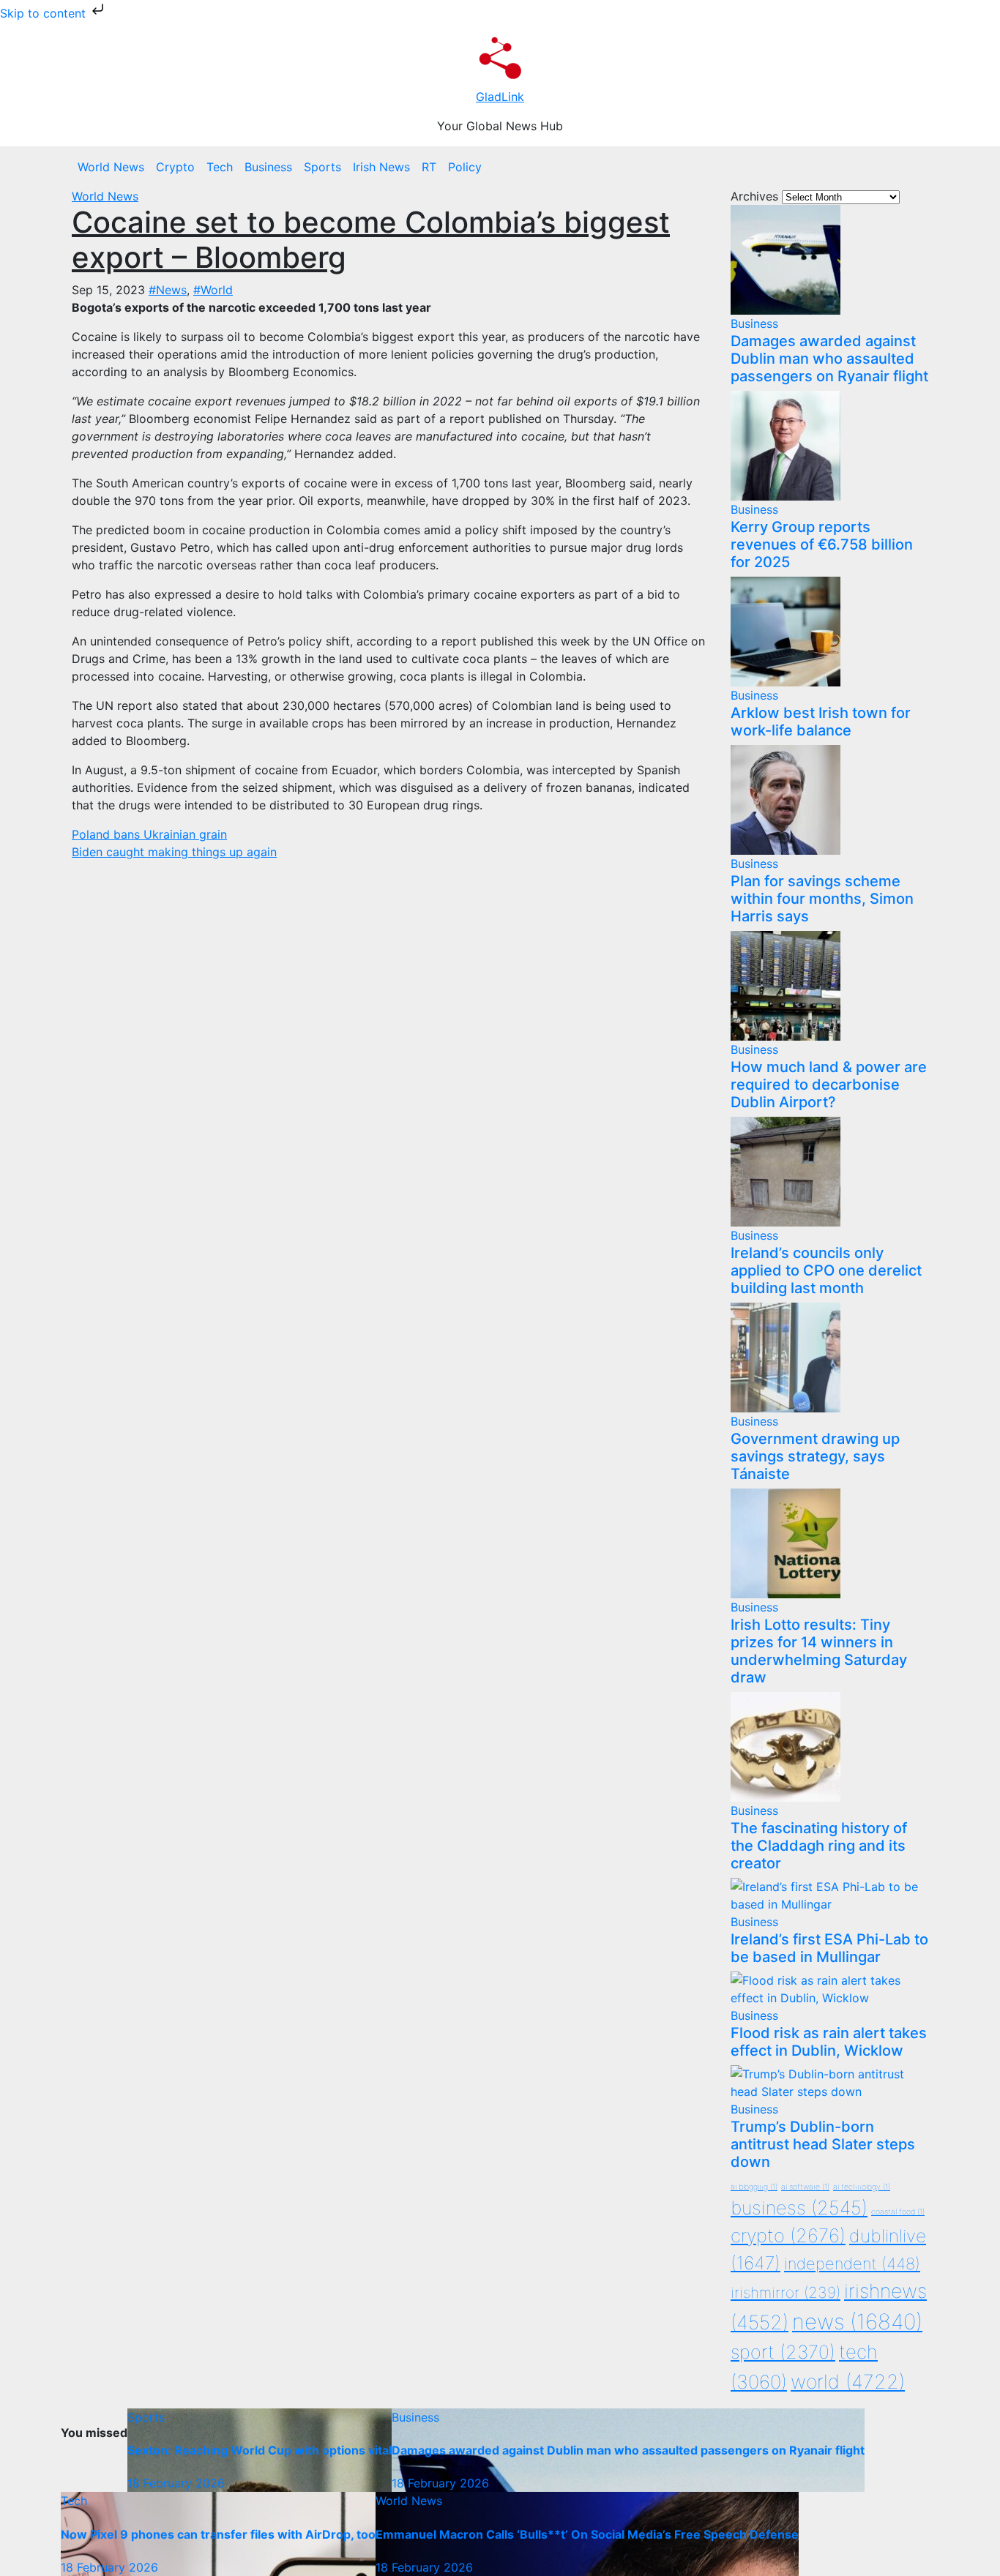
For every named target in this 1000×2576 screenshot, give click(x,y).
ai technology (862, 2187)
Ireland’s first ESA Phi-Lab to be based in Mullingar (829, 1948)
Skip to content (45, 13)
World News (111, 167)
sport (783, 2352)
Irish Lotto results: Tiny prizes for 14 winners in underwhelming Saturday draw (819, 1651)
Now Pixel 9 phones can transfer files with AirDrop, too (218, 2534)
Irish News (381, 167)
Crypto (175, 167)
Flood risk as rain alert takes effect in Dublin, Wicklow (829, 2042)
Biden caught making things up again (174, 852)
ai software (805, 2187)
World (848, 2381)
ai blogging (754, 2187)
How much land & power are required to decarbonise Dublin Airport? (829, 1085)
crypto (788, 2235)
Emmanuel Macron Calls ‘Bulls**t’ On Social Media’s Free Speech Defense (587, 2534)
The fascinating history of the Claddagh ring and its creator (819, 1846)
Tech (220, 167)
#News (168, 290)
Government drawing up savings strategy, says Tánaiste (815, 1456)
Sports (322, 167)
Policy (465, 167)
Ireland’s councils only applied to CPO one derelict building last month (826, 1270)
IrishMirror (786, 2292)
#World (213, 290)
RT (429, 167)
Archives (754, 196)
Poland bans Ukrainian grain (149, 834)
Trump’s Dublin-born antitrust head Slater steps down (823, 2144)
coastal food (898, 2212)
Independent (852, 2264)
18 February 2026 (176, 2483)
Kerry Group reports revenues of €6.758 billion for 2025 (822, 544)
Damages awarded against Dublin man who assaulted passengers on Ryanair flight (829, 359)
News (857, 2322)
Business (268, 167)
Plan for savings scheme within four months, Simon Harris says (822, 899)
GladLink (500, 97)
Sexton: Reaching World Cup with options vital (260, 2450)
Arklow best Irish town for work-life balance (821, 722)
